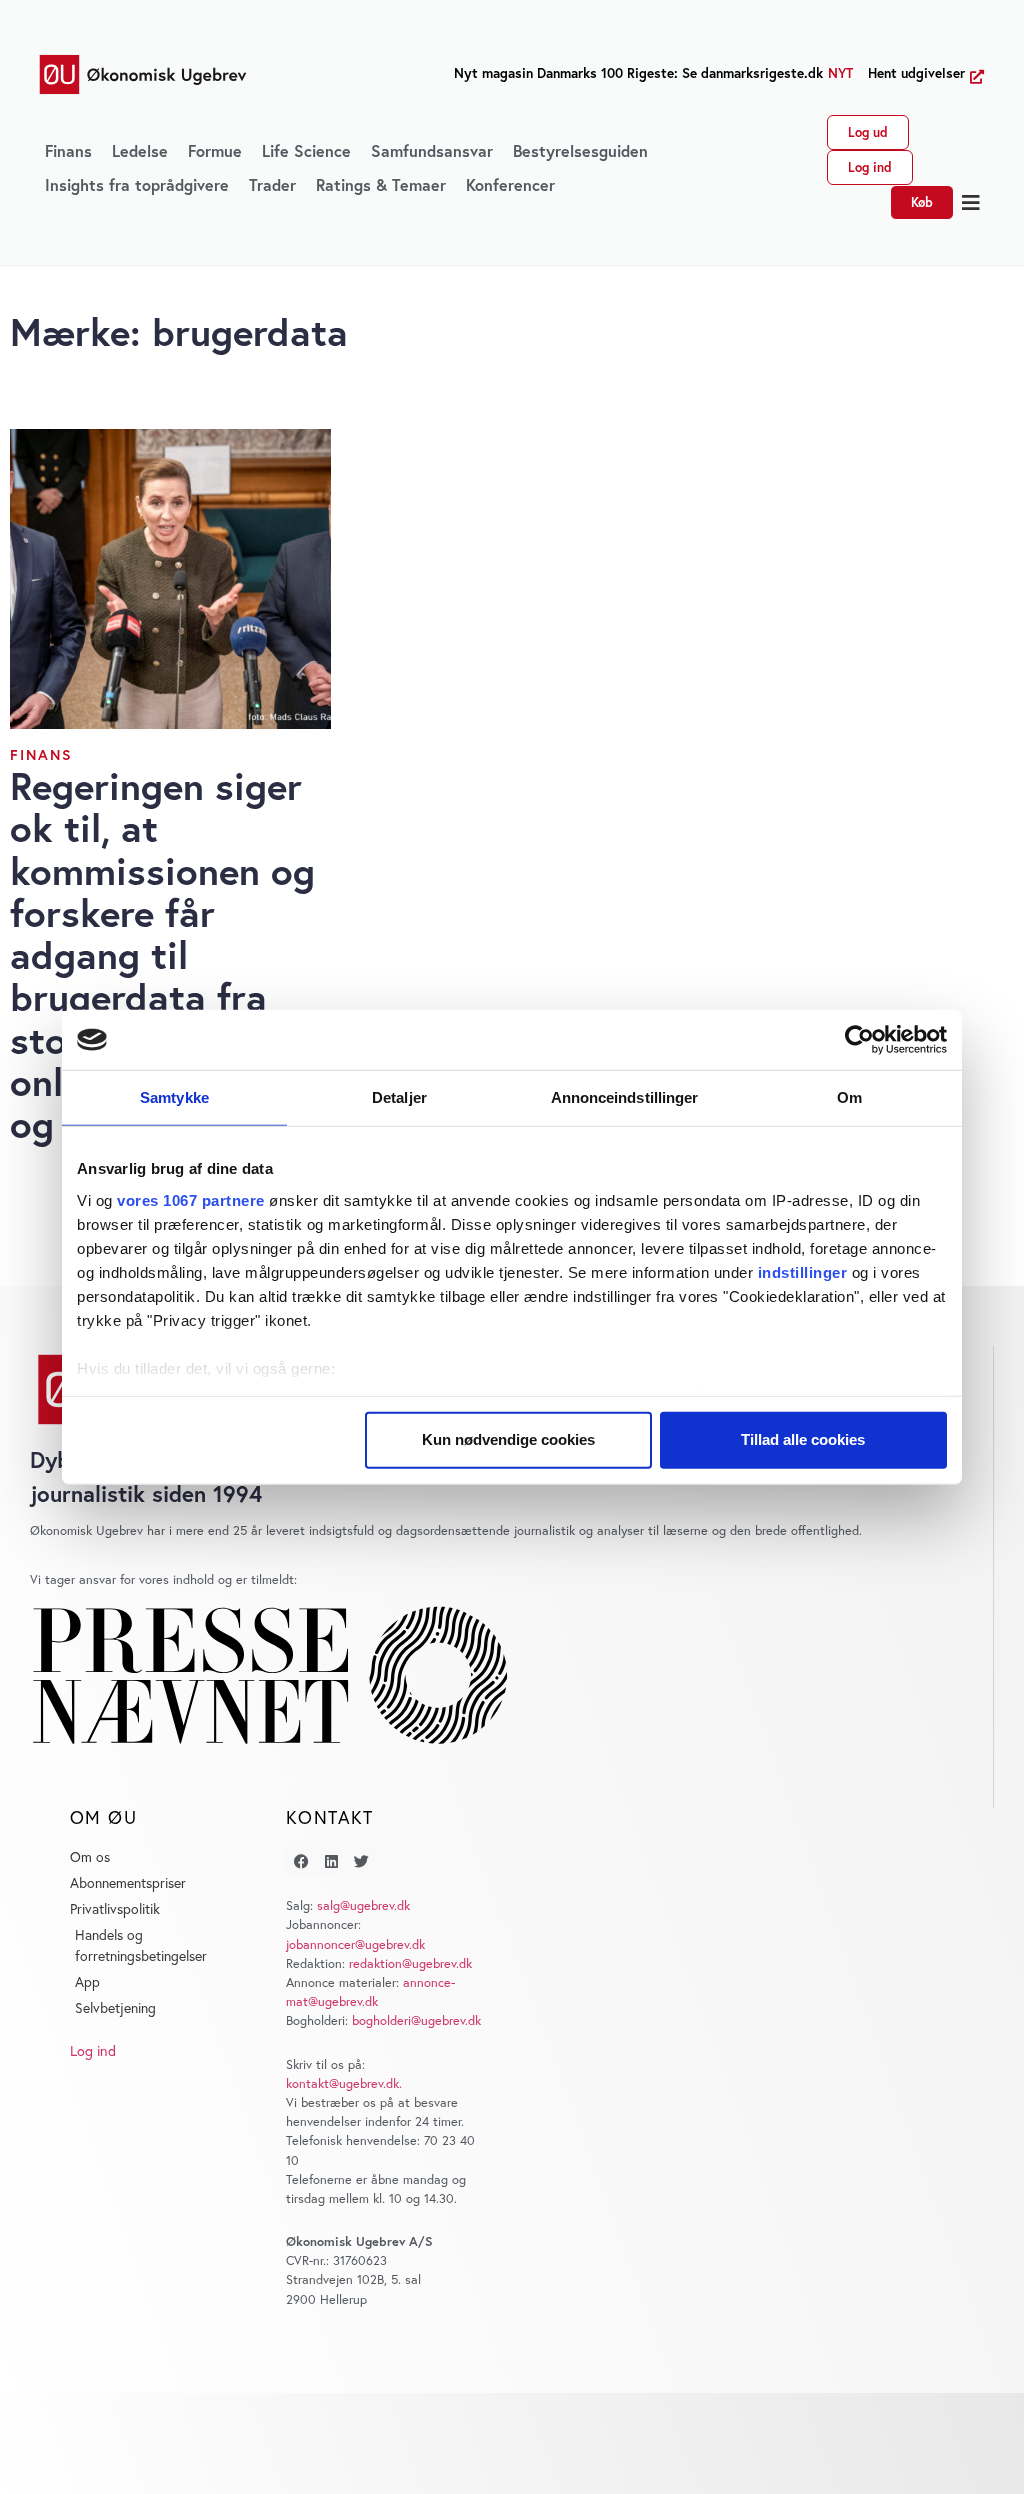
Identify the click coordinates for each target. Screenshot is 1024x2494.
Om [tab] (849, 1097)
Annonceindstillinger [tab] (625, 1097)
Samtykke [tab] (174, 1097)
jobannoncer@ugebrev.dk (355, 1944)
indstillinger (803, 1271)
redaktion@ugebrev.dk (410, 1963)
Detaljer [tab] (399, 1097)
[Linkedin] (331, 1861)
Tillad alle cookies (803, 1439)
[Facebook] (301, 1861)
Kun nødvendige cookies (508, 1439)
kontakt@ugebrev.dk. (344, 2083)
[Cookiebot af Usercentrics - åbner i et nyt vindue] (859, 1040)
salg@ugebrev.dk (363, 1905)
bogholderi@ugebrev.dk (416, 2020)
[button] (971, 203)
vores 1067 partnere (191, 1199)
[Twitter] (361, 1861)
